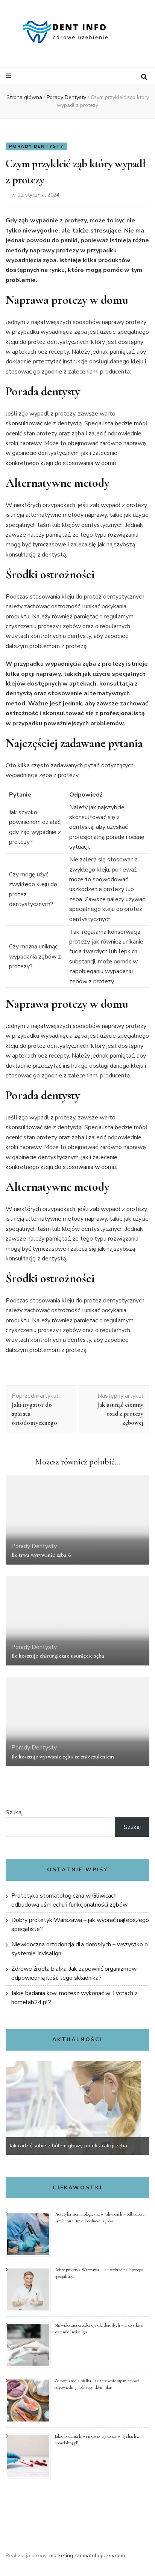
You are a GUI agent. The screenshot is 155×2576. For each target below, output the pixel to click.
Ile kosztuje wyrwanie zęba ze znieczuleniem (63, 1757)
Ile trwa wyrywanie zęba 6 (41, 1555)
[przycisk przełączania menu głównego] (9, 76)
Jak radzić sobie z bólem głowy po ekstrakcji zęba (68, 2146)
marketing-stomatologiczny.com (87, 2556)
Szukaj (14, 1812)
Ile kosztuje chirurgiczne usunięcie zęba (58, 1656)
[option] (77, 2108)
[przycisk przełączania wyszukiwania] (144, 77)
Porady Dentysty (36, 146)
